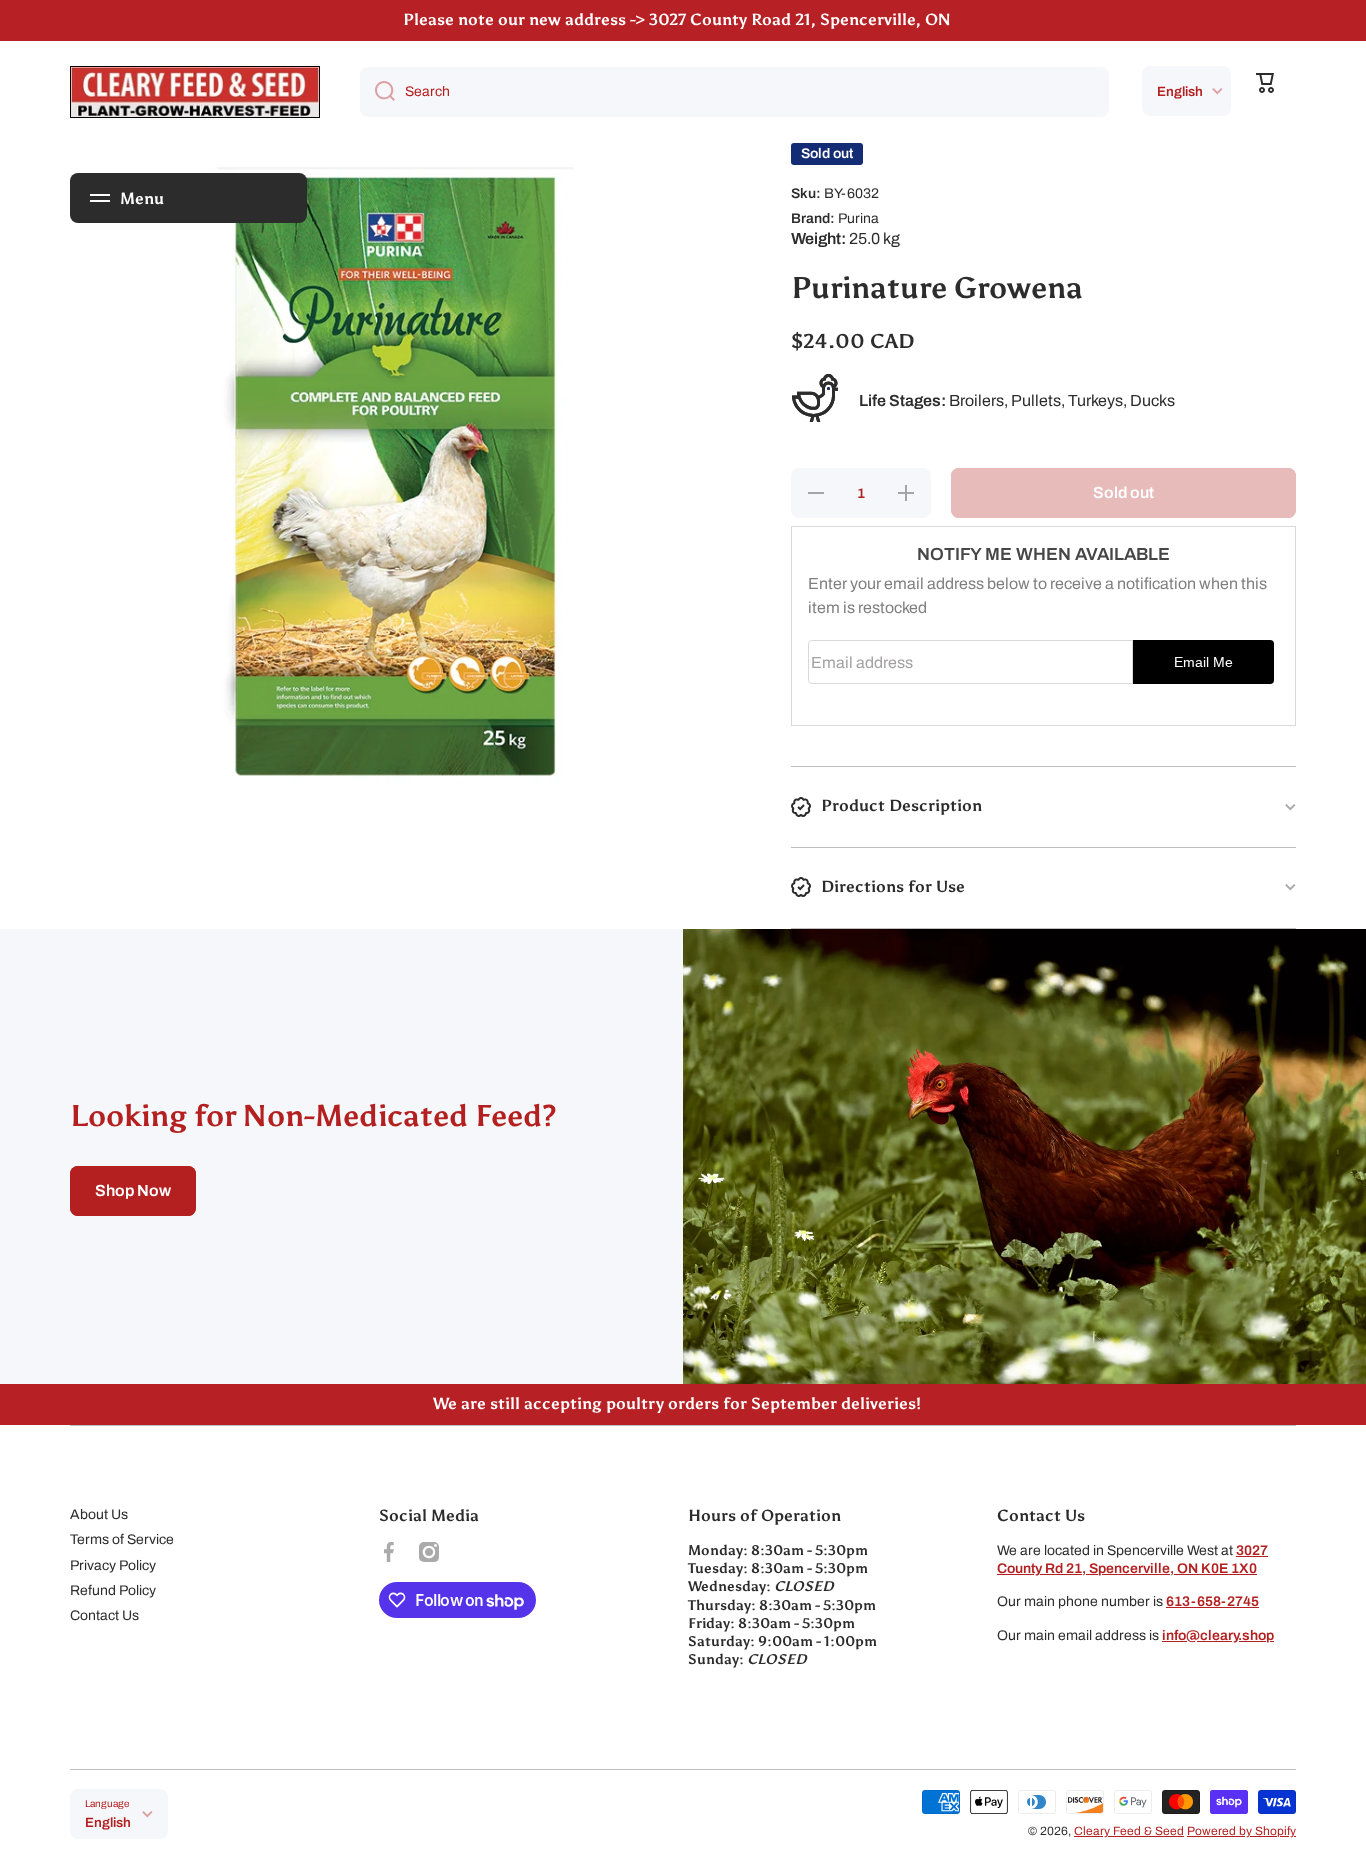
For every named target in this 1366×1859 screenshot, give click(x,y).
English (1180, 91)
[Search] (377, 92)
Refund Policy (113, 1590)
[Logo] (195, 92)
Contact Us (104, 1615)
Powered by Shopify (1241, 1831)
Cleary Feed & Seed (1129, 1831)
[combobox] (734, 92)
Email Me (1203, 662)
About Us (99, 1514)
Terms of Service (122, 1539)
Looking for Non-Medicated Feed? (313, 1116)
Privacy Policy (113, 1565)
